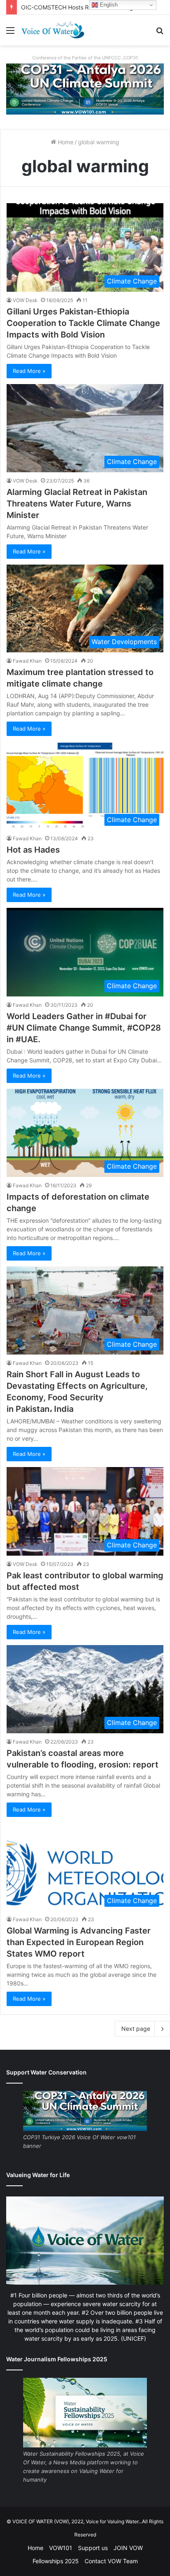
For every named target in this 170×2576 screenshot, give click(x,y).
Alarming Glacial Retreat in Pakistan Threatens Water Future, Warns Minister (77, 504)
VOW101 (61, 2548)
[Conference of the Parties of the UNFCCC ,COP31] (85, 88)
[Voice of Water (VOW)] (54, 30)
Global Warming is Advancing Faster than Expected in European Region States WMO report (79, 1942)
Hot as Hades (33, 850)
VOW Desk (25, 300)
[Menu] (10, 33)
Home (65, 142)
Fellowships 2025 (56, 2561)
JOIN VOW (128, 2548)
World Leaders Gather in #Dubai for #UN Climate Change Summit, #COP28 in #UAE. (84, 1028)
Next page (136, 2029)
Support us (93, 2548)
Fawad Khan (27, 661)
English (108, 5)
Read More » (29, 371)
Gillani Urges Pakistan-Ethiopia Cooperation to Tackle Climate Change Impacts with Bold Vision (83, 323)
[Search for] (160, 33)
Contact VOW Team (111, 2561)
